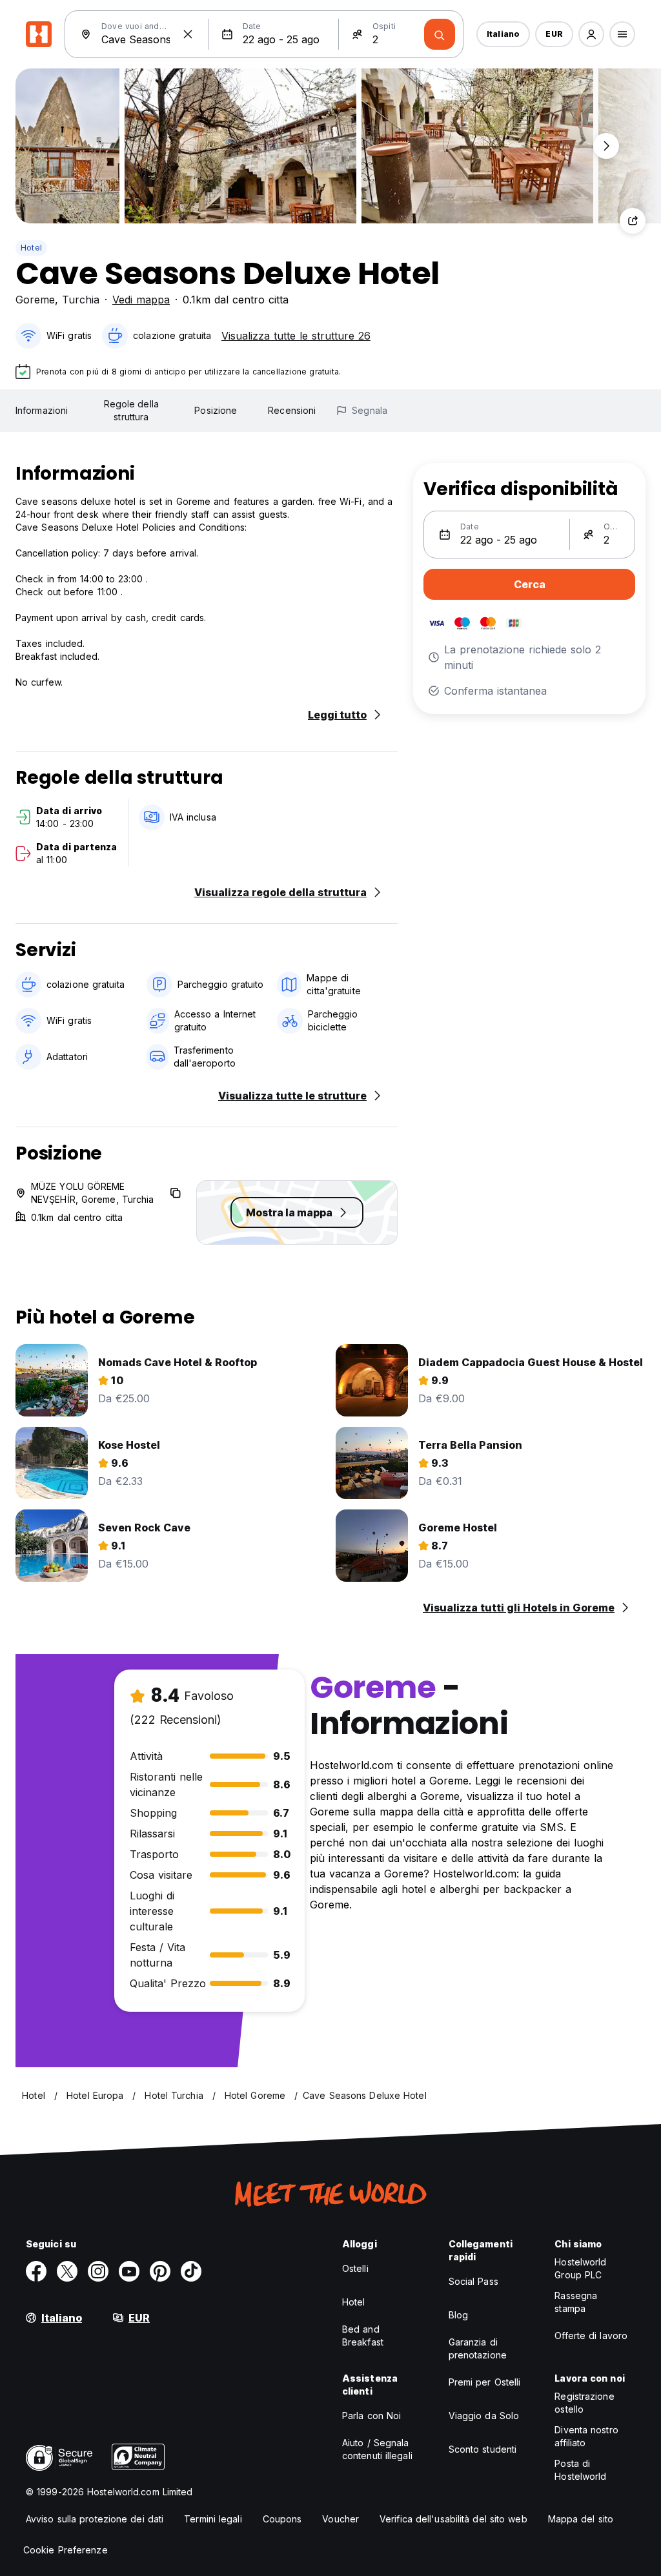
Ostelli (355, 2268)
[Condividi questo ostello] (633, 221)
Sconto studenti (483, 2449)
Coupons (282, 2519)
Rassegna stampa (576, 2302)
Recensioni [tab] (292, 410)
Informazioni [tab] (42, 410)
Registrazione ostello (584, 2403)
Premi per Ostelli (485, 2382)
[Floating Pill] (606, 146)
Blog (458, 2315)
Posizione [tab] (216, 410)
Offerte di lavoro (591, 2336)
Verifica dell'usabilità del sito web (453, 2519)
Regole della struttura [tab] (131, 410)
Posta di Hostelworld (580, 2470)
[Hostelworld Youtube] (129, 2271)
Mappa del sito (581, 2519)
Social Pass (473, 2281)
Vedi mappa (141, 300)
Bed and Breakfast (363, 2336)
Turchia (81, 300)
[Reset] (188, 34)
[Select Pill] (591, 34)
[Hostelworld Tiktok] (191, 2271)
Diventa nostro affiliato (586, 2436)
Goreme (35, 300)
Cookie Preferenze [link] (66, 2550)
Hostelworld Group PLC (580, 2268)
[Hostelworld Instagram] (98, 2271)
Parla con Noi (371, 2416)
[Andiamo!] (440, 34)
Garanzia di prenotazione (478, 2348)
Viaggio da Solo (484, 2416)
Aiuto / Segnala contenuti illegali (377, 2449)
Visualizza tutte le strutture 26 (296, 336)
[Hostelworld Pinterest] (160, 2271)
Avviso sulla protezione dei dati (95, 2519)
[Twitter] (67, 2271)
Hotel (31, 248)
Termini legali (213, 2519)
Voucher (341, 2519)
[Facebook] (36, 2271)
